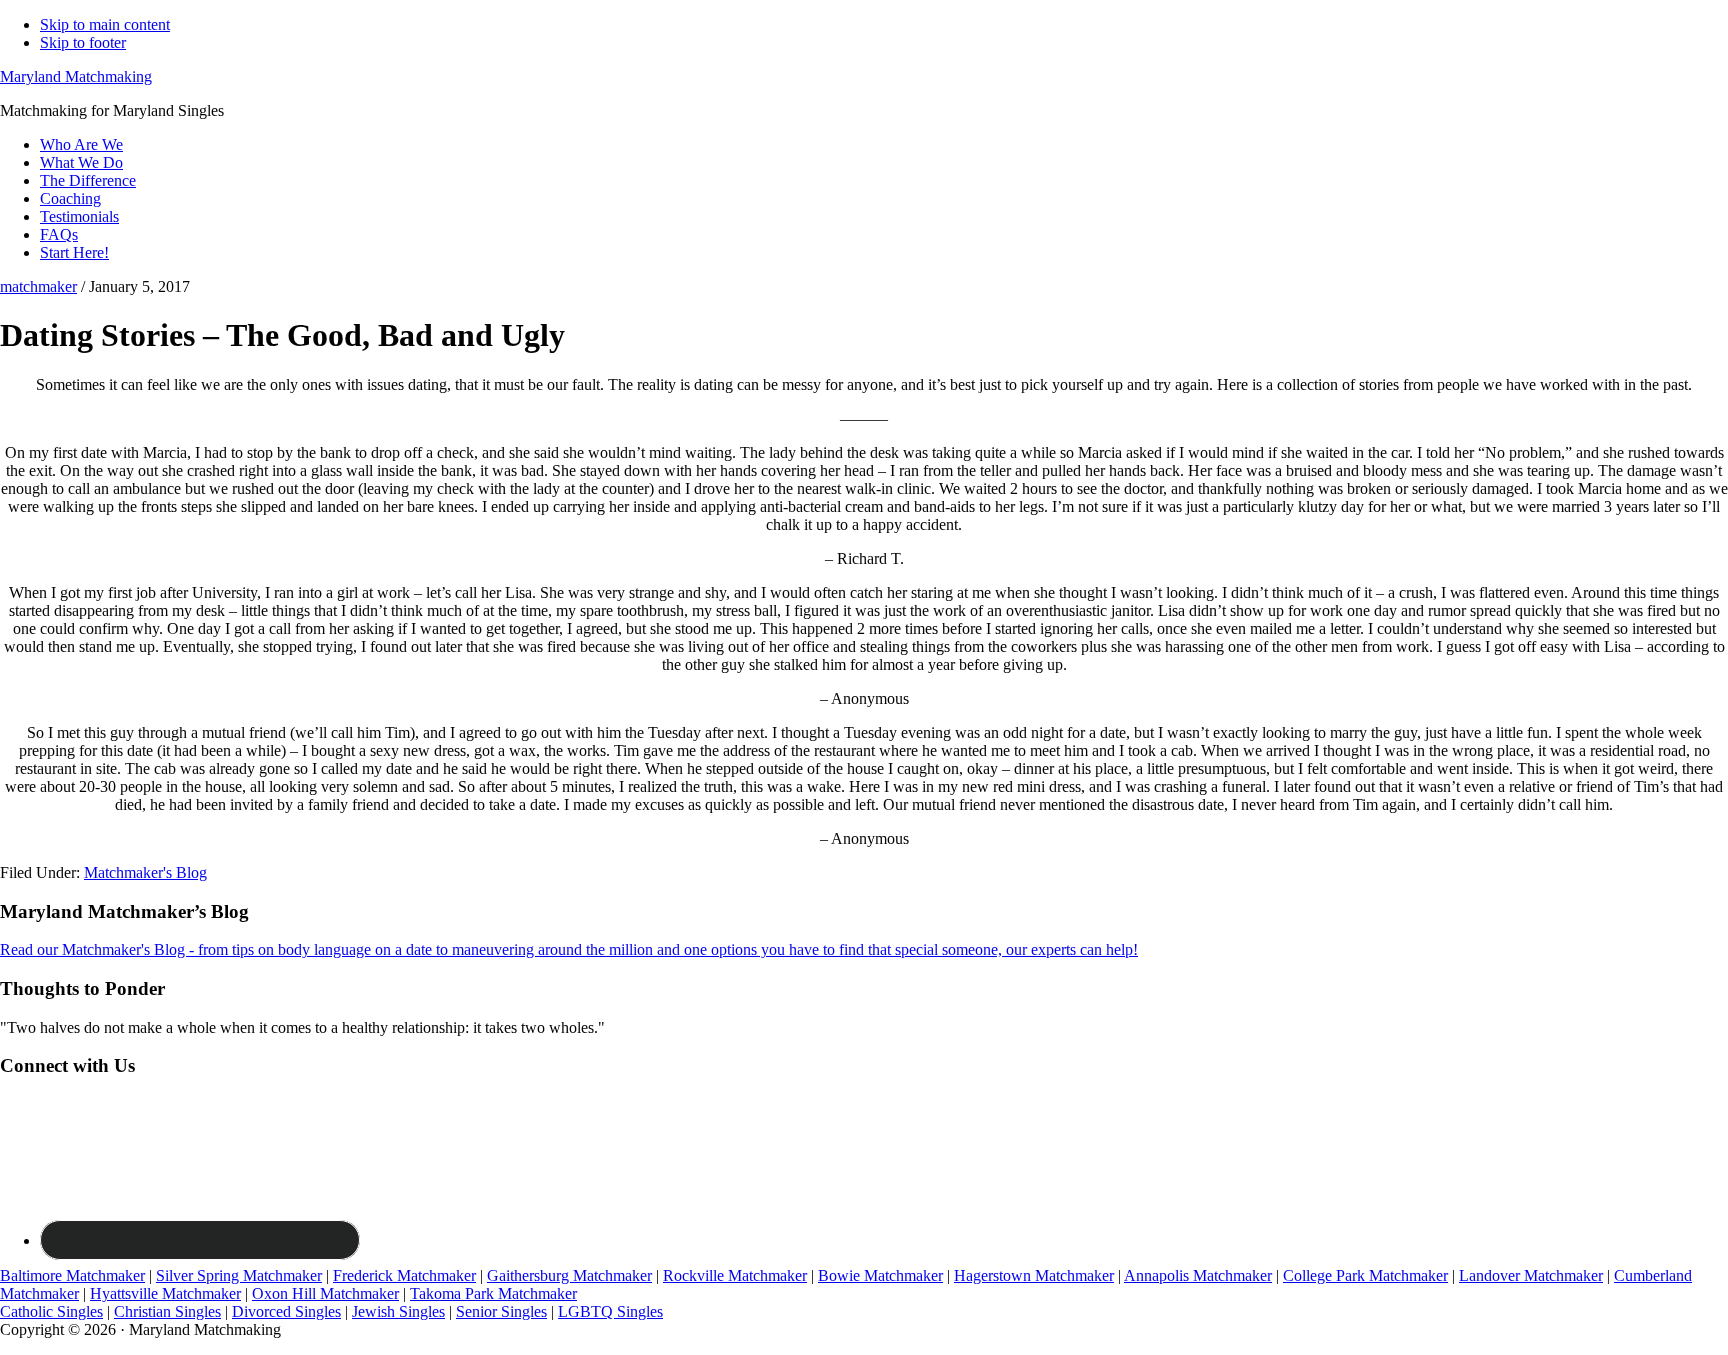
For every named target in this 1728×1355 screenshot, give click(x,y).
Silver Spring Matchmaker (239, 1275)
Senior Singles (501, 1311)
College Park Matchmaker (1365, 1275)
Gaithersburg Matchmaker (569, 1275)
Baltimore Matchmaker (72, 1275)
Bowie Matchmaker (880, 1275)
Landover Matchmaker (1531, 1275)
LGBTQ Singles (610, 1311)
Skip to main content (105, 24)
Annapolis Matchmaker (1198, 1275)
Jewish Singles (398, 1311)
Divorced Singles (286, 1311)
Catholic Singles (51, 1311)
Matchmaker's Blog (145, 872)
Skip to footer (83, 42)
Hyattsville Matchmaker (165, 1293)
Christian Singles (167, 1311)
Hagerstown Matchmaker (1034, 1275)
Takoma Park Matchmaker (493, 1293)
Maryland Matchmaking (76, 76)
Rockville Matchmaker (735, 1275)
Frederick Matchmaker (404, 1275)
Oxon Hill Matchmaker (325, 1293)
